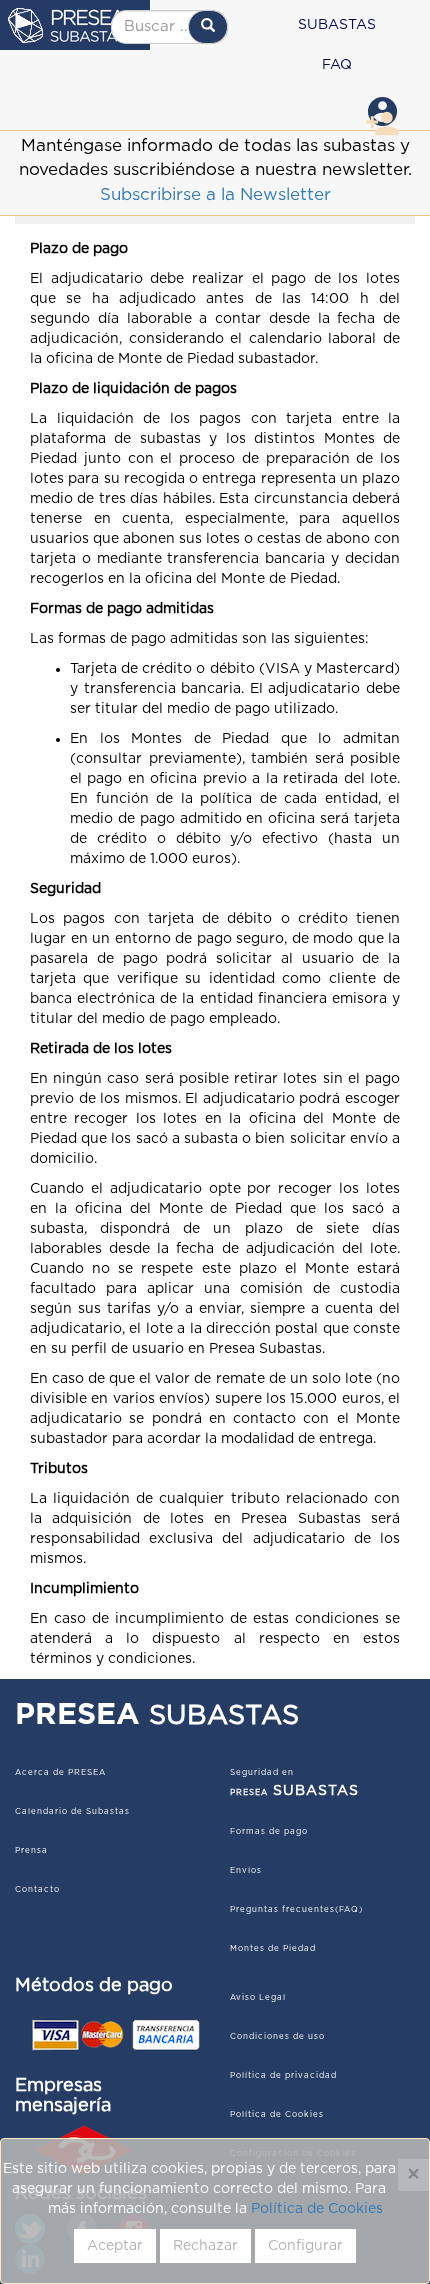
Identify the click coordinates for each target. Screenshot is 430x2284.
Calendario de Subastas (72, 1812)
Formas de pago (269, 1832)
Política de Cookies (317, 2209)
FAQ (337, 65)
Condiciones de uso (277, 2037)
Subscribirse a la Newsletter (215, 194)
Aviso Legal (258, 1998)
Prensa (31, 1851)
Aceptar (115, 2246)
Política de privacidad (283, 2076)
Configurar (305, 2246)
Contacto (37, 1890)
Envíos (246, 1871)
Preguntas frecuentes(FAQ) (296, 1910)
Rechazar (205, 2246)
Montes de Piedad (273, 1949)
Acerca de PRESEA (60, 1773)
